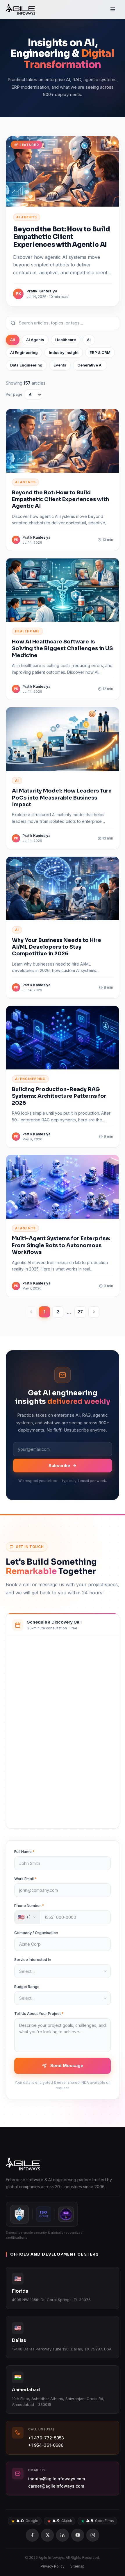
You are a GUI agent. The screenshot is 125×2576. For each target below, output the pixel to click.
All (13, 340)
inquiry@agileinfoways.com (57, 2479)
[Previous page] (31, 1312)
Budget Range (27, 1987)
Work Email (25, 1879)
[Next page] (94, 1312)
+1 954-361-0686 (46, 2445)
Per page (14, 394)
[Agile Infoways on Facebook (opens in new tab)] (32, 2535)
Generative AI (90, 365)
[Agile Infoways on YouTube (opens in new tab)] (78, 2535)
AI (89, 340)
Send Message (67, 2065)
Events (60, 365)
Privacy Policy (53, 2566)
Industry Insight (64, 352)
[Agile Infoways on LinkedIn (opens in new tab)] (63, 2535)
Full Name (24, 1851)
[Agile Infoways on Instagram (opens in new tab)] (93, 2535)
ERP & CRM (100, 352)
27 (80, 1312)
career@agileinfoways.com (56, 2486)
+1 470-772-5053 (46, 2438)
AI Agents (35, 340)
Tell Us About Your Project (39, 2013)
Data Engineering (26, 365)
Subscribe (59, 1466)
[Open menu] (113, 9)
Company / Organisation (36, 1933)
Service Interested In (33, 1959)
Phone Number (29, 1905)
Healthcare (66, 340)
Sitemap (77, 2566)
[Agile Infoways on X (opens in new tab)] (47, 2535)
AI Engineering (24, 352)
